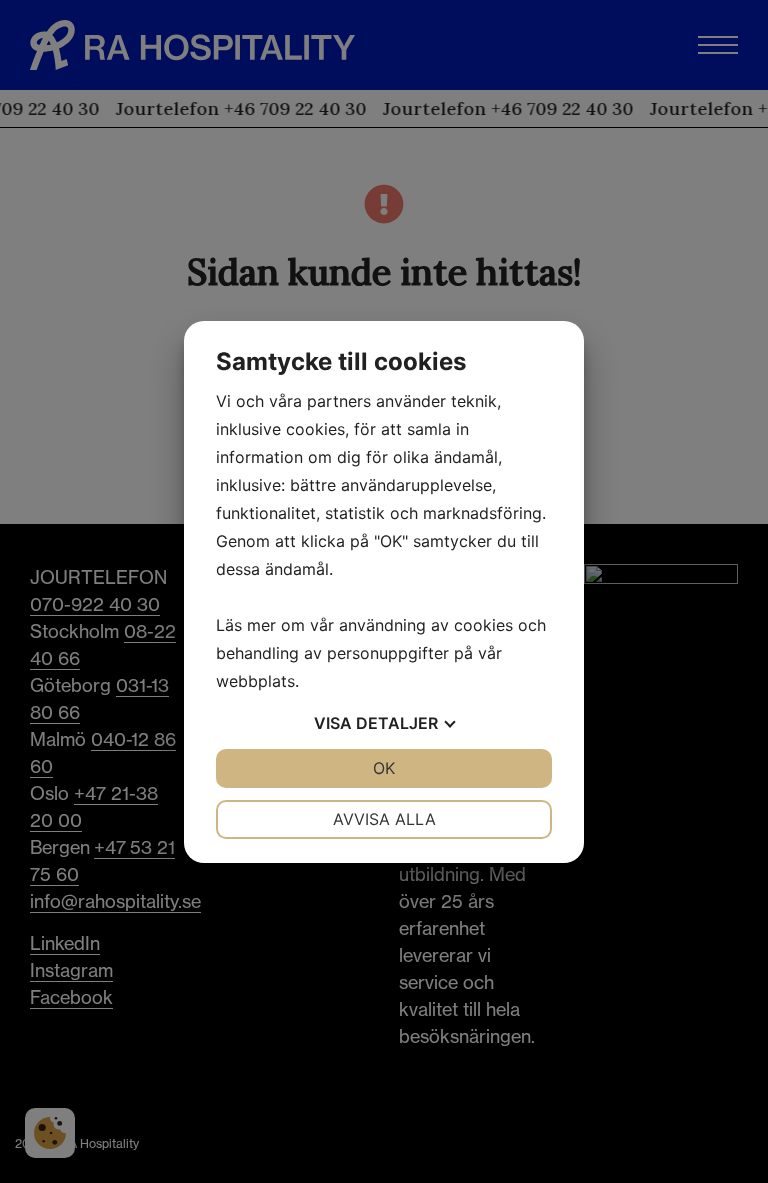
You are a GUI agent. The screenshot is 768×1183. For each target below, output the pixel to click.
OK (384, 768)
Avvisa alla (384, 819)
